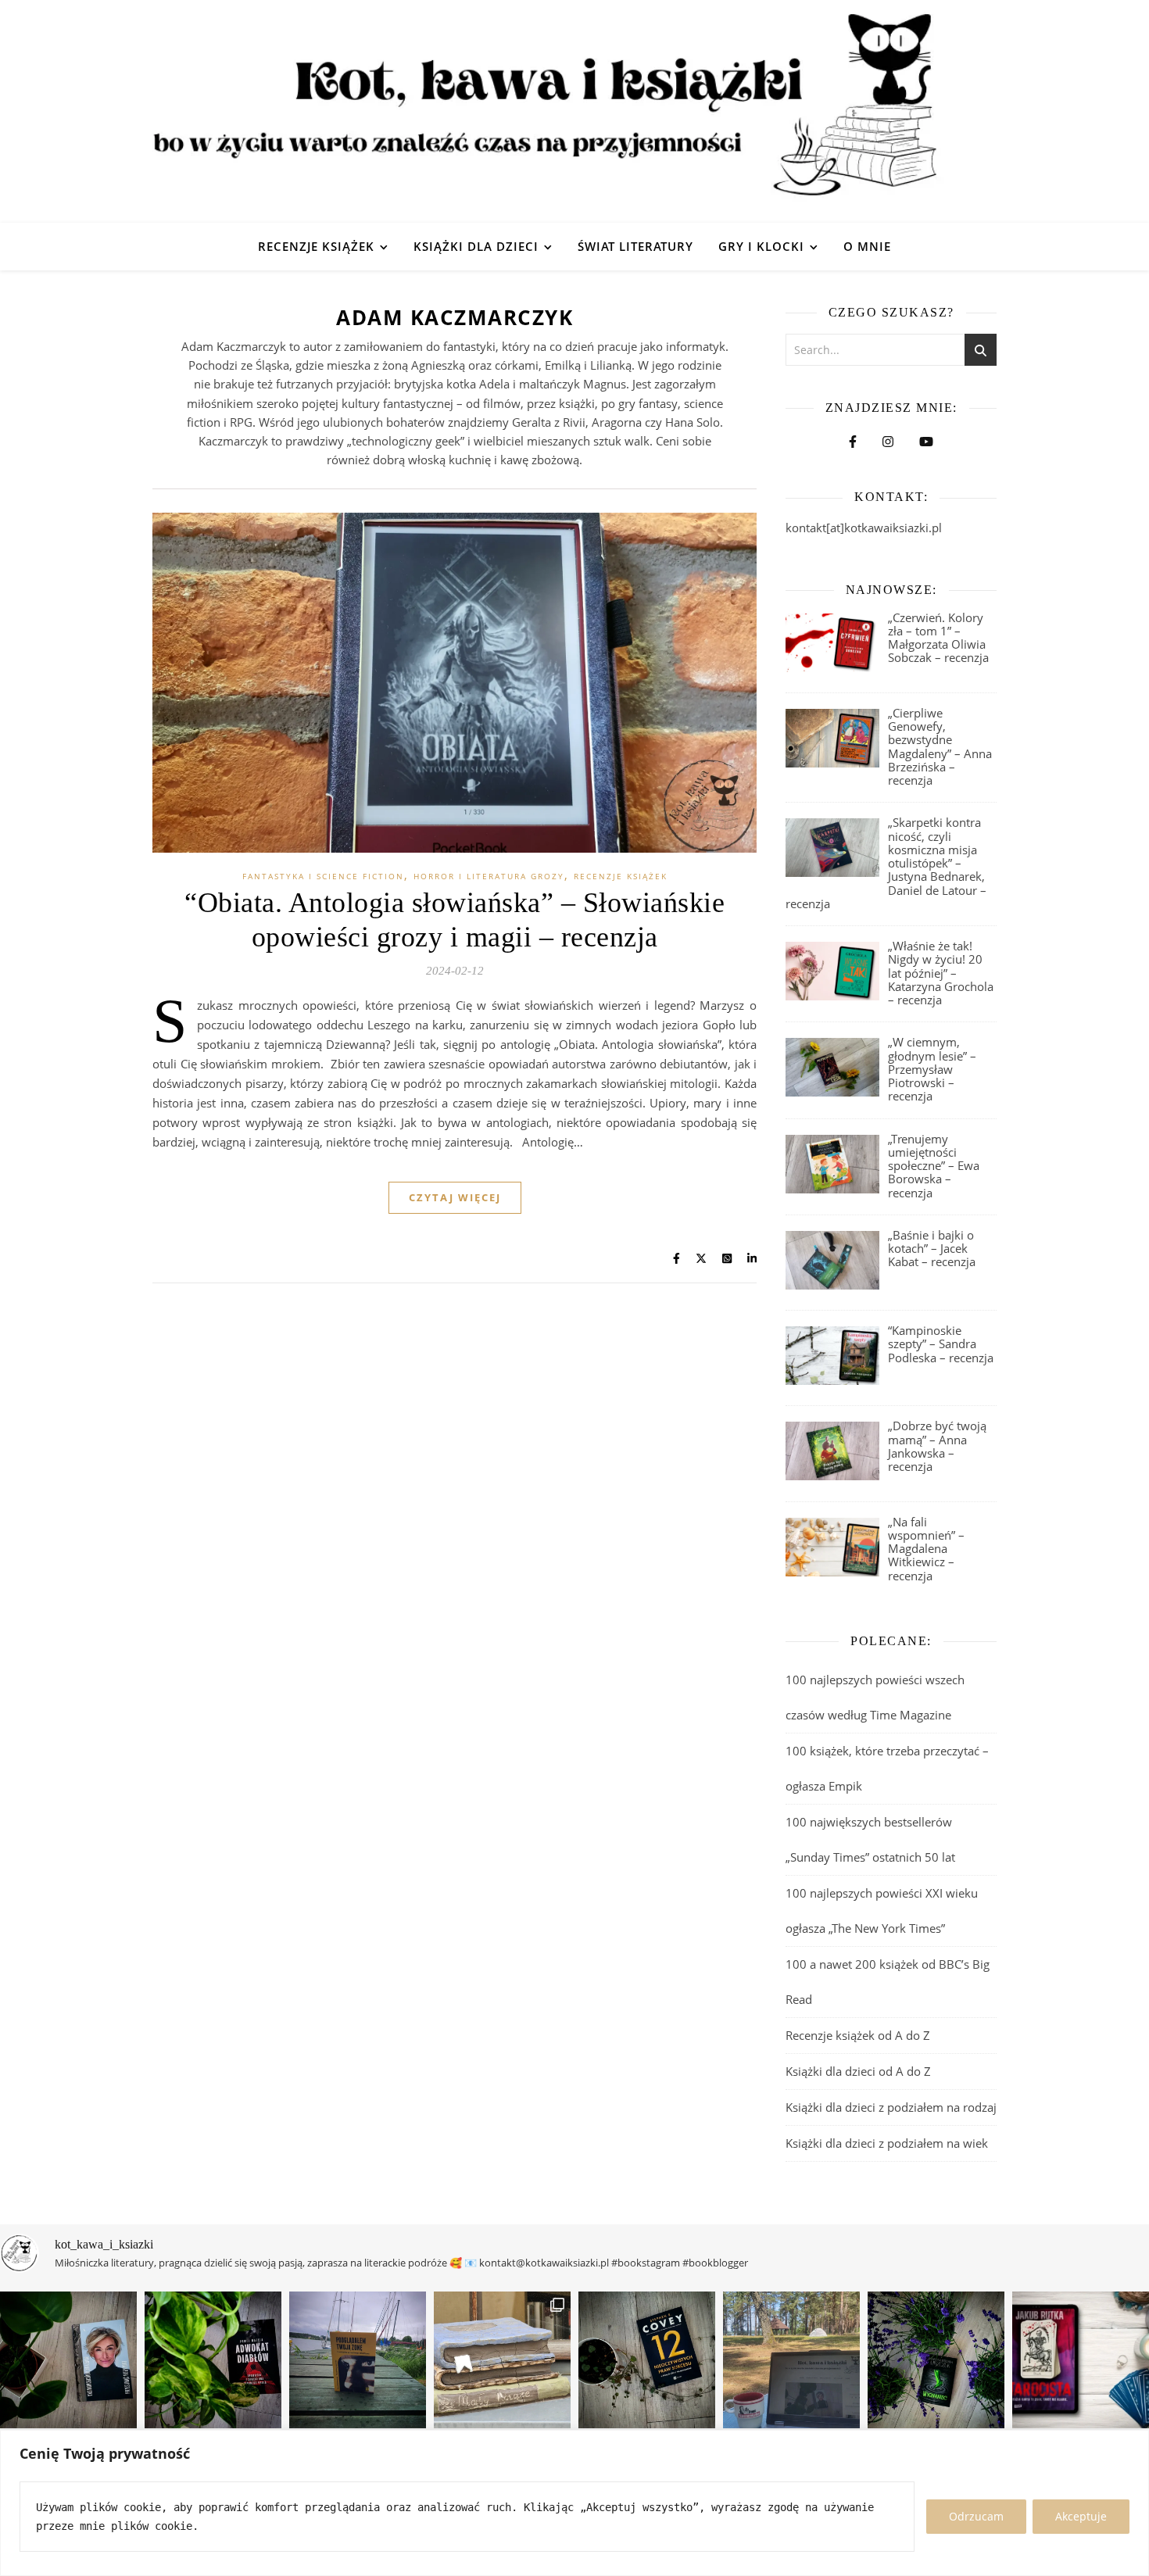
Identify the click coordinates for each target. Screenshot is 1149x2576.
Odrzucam (976, 2516)
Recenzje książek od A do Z (858, 2035)
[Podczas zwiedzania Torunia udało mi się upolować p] (502, 2360)
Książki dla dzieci (476, 246)
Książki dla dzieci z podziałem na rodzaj (891, 2107)
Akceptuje (1081, 2516)
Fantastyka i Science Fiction (323, 876)
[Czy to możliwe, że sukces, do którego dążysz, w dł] (647, 2360)
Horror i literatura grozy (489, 876)
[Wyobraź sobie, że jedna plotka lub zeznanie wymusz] (213, 2360)
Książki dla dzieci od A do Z (858, 2071)
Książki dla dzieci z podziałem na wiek (887, 2143)
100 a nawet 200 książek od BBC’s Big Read (888, 1982)
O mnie (867, 246)
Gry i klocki (761, 246)
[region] (574, 2503)
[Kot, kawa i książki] (574, 111)
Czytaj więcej (455, 1197)
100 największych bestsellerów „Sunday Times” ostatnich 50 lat (872, 1839)
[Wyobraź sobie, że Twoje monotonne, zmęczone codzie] (936, 2360)
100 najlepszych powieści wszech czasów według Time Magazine (875, 1697)
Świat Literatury (635, 246)
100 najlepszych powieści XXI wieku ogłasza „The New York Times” (882, 1911)
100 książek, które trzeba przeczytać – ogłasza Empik (887, 1768)
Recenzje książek (316, 246)
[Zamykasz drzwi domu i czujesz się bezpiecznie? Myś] (358, 2360)
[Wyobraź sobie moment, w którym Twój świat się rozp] (68, 2360)
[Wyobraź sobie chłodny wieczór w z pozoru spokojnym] (1081, 2360)
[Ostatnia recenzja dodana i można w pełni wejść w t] (791, 2360)
